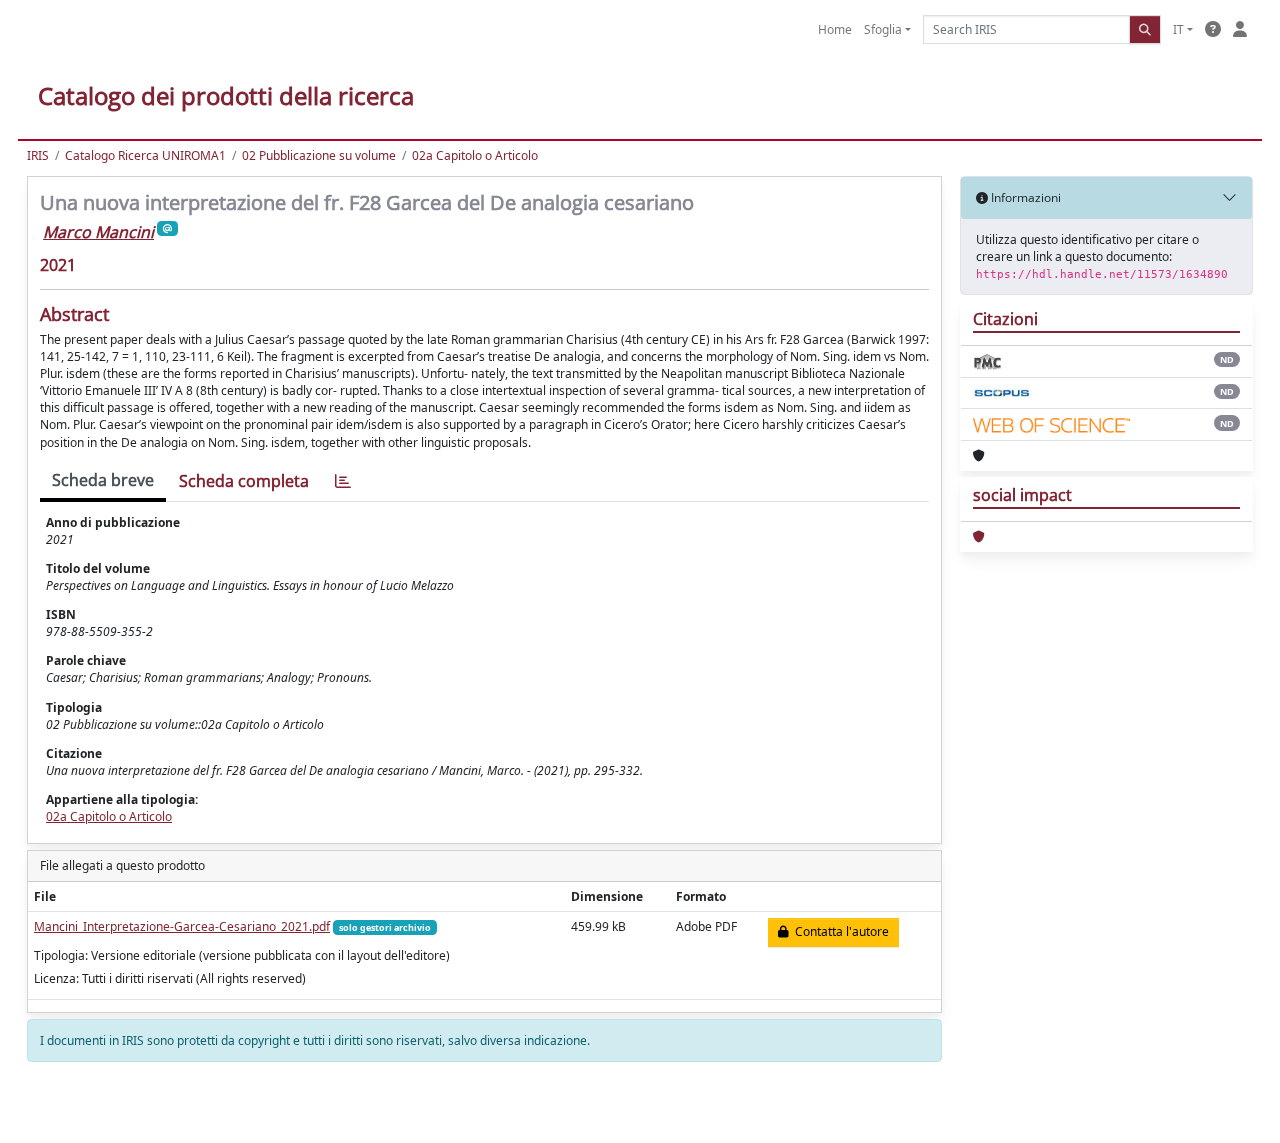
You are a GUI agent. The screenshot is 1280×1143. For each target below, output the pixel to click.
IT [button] (1178, 29)
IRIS (38, 155)
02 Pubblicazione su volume (319, 155)
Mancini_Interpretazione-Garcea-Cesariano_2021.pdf (182, 926)
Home (835, 29)
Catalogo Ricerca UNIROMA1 (145, 155)
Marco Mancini (98, 232)
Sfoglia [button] (883, 29)
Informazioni (1024, 197)
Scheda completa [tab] (244, 481)
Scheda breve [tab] (103, 480)
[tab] (343, 481)
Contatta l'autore (839, 931)
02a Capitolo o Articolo (475, 155)
